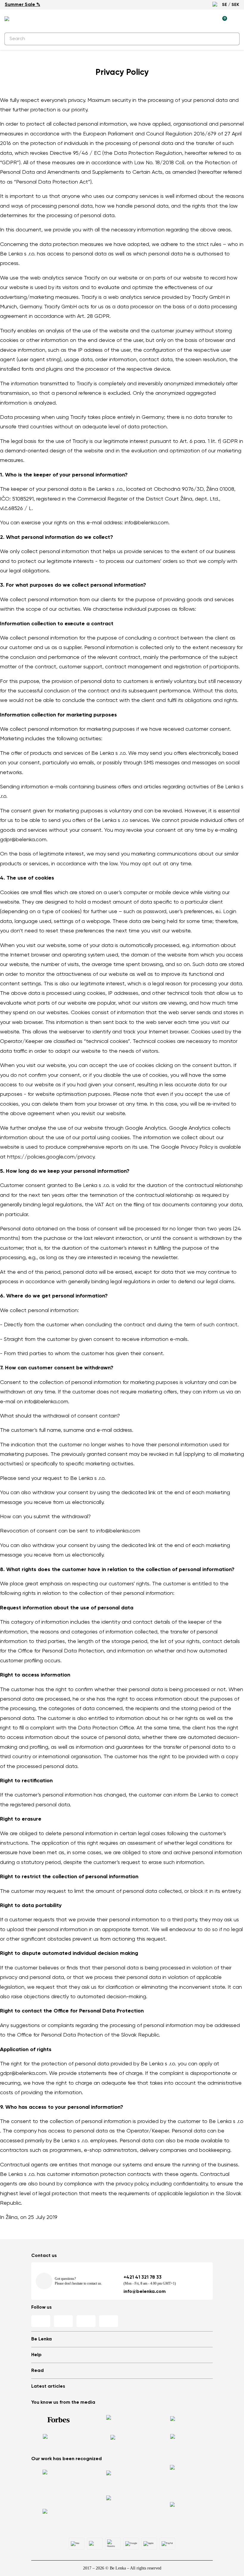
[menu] (236, 21)
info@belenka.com (145, 2292)
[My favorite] (195, 20)
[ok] (232, 39)
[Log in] (209, 20)
